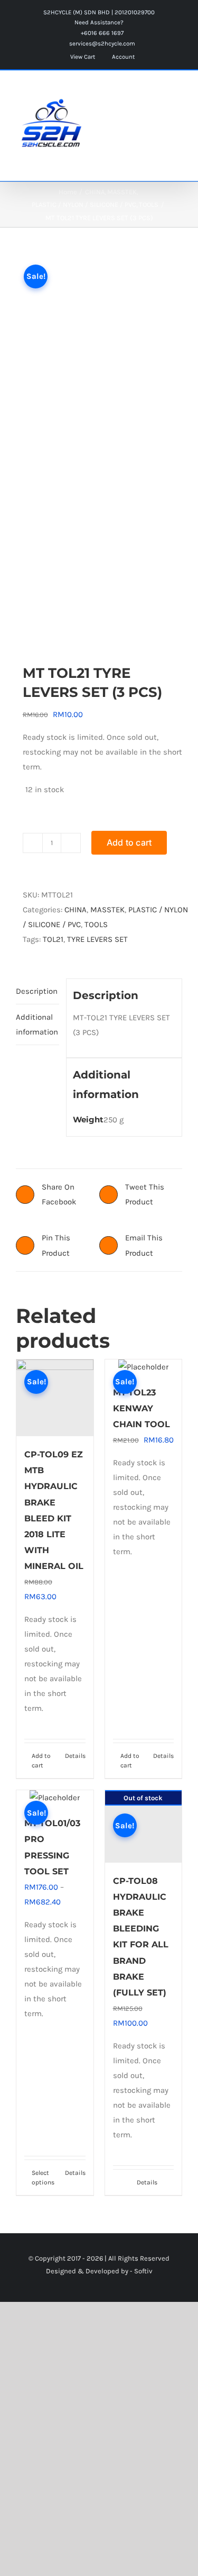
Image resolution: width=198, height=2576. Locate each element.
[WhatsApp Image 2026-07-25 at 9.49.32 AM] (99, 446)
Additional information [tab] (37, 1024)
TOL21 (53, 939)
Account (122, 57)
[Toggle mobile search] (159, 92)
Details (75, 1756)
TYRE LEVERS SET (97, 939)
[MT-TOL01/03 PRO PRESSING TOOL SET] (55, 1798)
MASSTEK (107, 910)
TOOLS (96, 924)
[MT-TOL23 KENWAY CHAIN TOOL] (144, 1367)
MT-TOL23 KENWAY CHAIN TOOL (142, 1408)
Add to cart (129, 842)
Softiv (143, 2271)
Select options (43, 2178)
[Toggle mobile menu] (178, 92)
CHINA (76, 910)
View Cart (82, 57)
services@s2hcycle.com (101, 43)
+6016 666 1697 (101, 33)
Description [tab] (37, 991)
